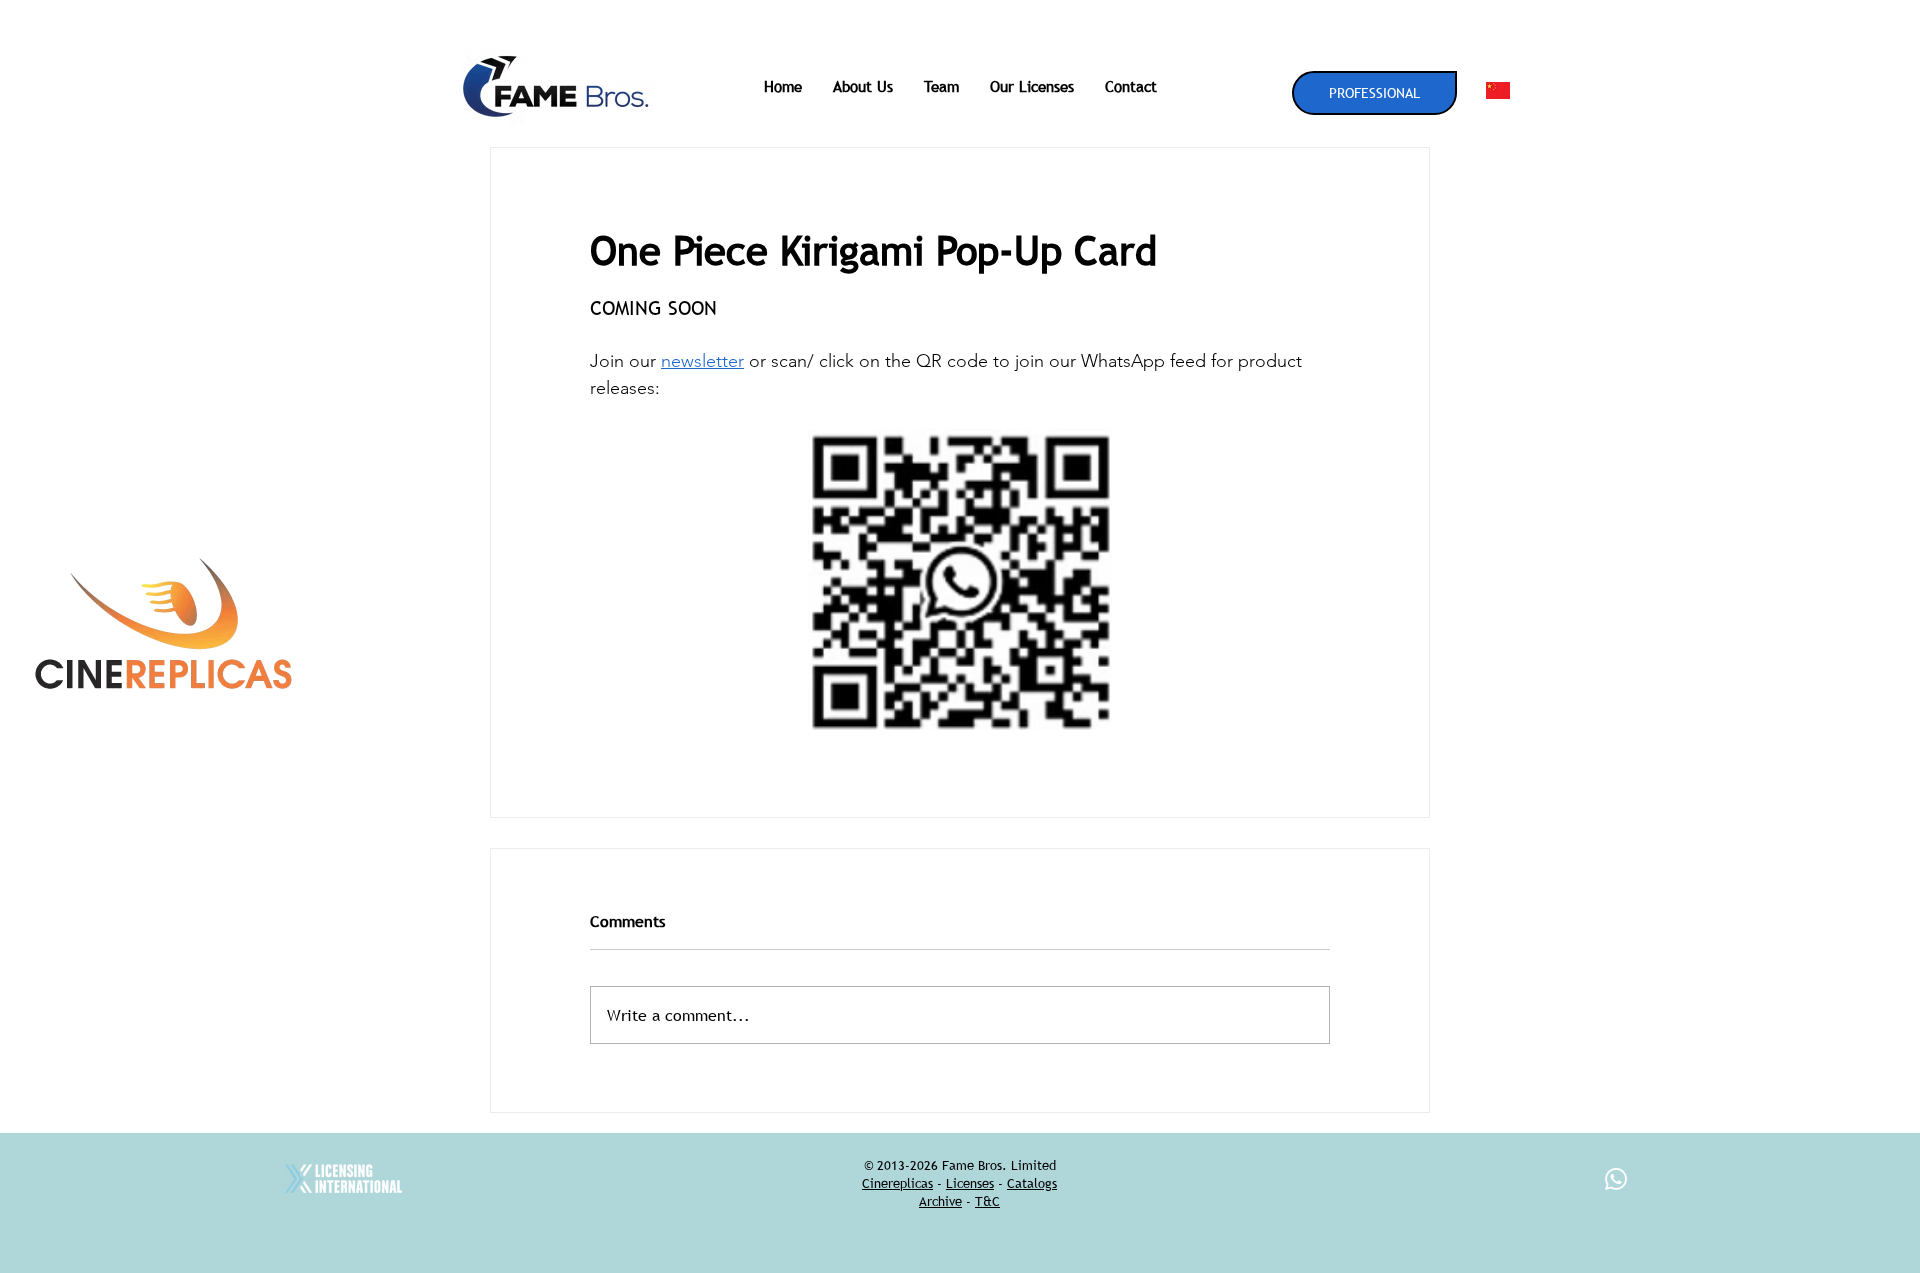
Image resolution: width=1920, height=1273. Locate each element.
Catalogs (1032, 1183)
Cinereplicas (897, 1183)
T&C (987, 1201)
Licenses (970, 1183)
